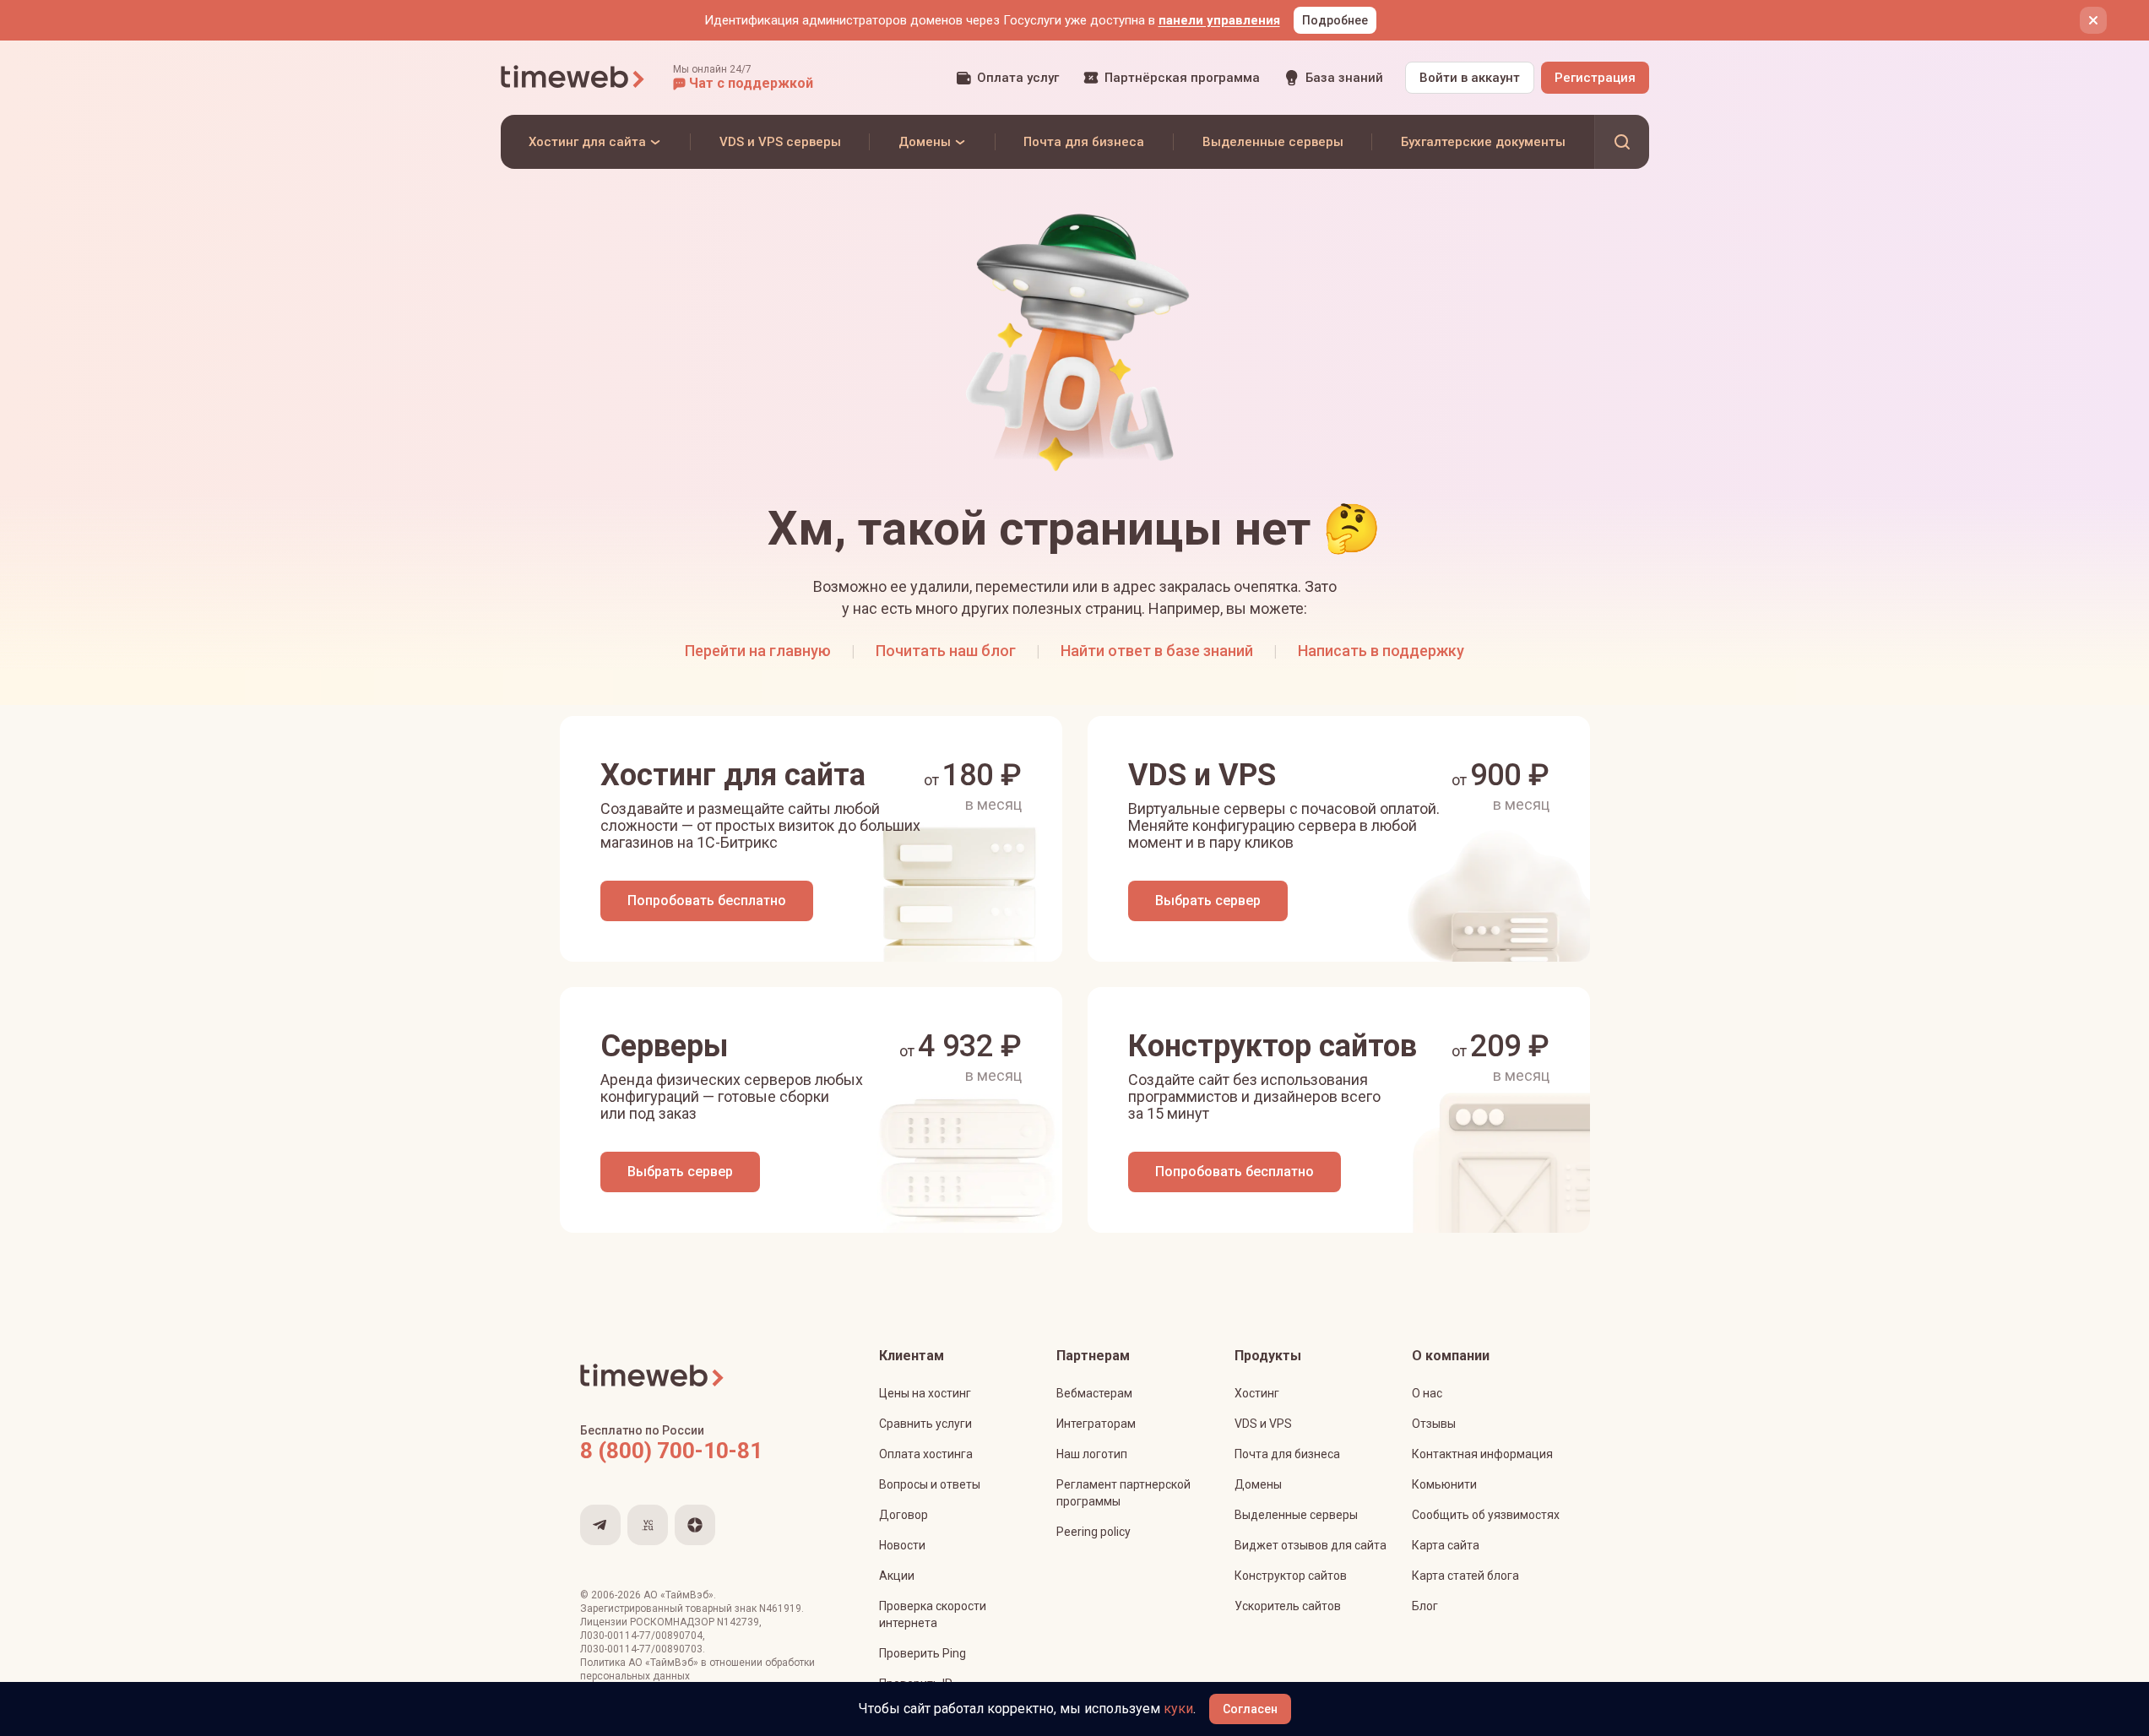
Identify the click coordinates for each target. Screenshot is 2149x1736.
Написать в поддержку (1381, 651)
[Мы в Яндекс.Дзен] (695, 1525)
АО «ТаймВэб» (678, 1595)
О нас (1427, 1393)
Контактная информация (1482, 1454)
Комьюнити (1444, 1484)
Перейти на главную (758, 651)
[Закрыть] (2093, 20)
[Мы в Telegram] (600, 1525)
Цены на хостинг (925, 1393)
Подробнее (1335, 20)
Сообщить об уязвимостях (1486, 1515)
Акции (897, 1576)
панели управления (1219, 20)
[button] (743, 78)
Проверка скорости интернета (933, 1614)
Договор (904, 1515)
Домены (1258, 1484)
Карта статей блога (1465, 1576)
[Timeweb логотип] (573, 78)
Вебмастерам (1094, 1393)
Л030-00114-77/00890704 (641, 1636)
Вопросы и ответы (930, 1484)
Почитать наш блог (946, 651)
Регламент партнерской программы (1123, 1493)
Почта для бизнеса (1287, 1454)
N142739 (738, 1622)
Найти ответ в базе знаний (1157, 651)
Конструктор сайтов (1291, 1576)
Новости (902, 1545)
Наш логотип (1092, 1454)
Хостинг (1257, 1393)
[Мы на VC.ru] (648, 1525)
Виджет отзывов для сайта (1311, 1545)
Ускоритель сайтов (1288, 1606)
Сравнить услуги (925, 1424)
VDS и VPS (1263, 1424)
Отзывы (1434, 1424)
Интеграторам (1096, 1424)
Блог (1425, 1606)
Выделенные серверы (1296, 1515)
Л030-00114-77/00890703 (641, 1649)
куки (1178, 1709)
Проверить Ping (923, 1653)
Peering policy (1093, 1532)
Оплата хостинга (926, 1454)
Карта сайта (1446, 1545)
